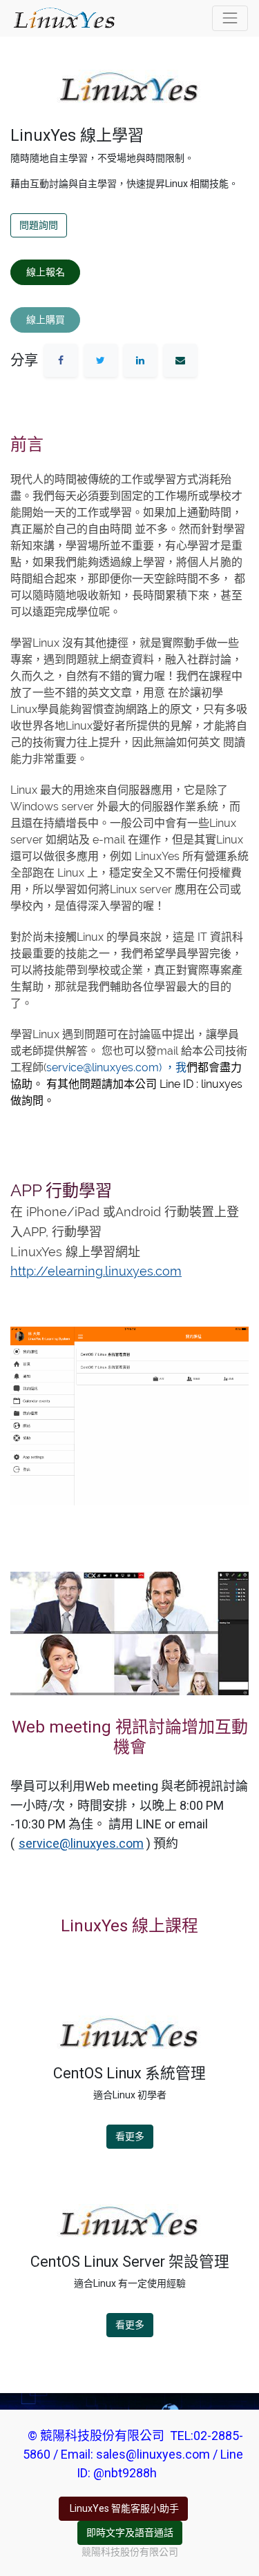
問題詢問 (39, 225)
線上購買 (46, 320)
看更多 (130, 2136)
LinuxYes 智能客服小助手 (123, 2508)
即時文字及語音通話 (130, 2533)
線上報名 (46, 272)
